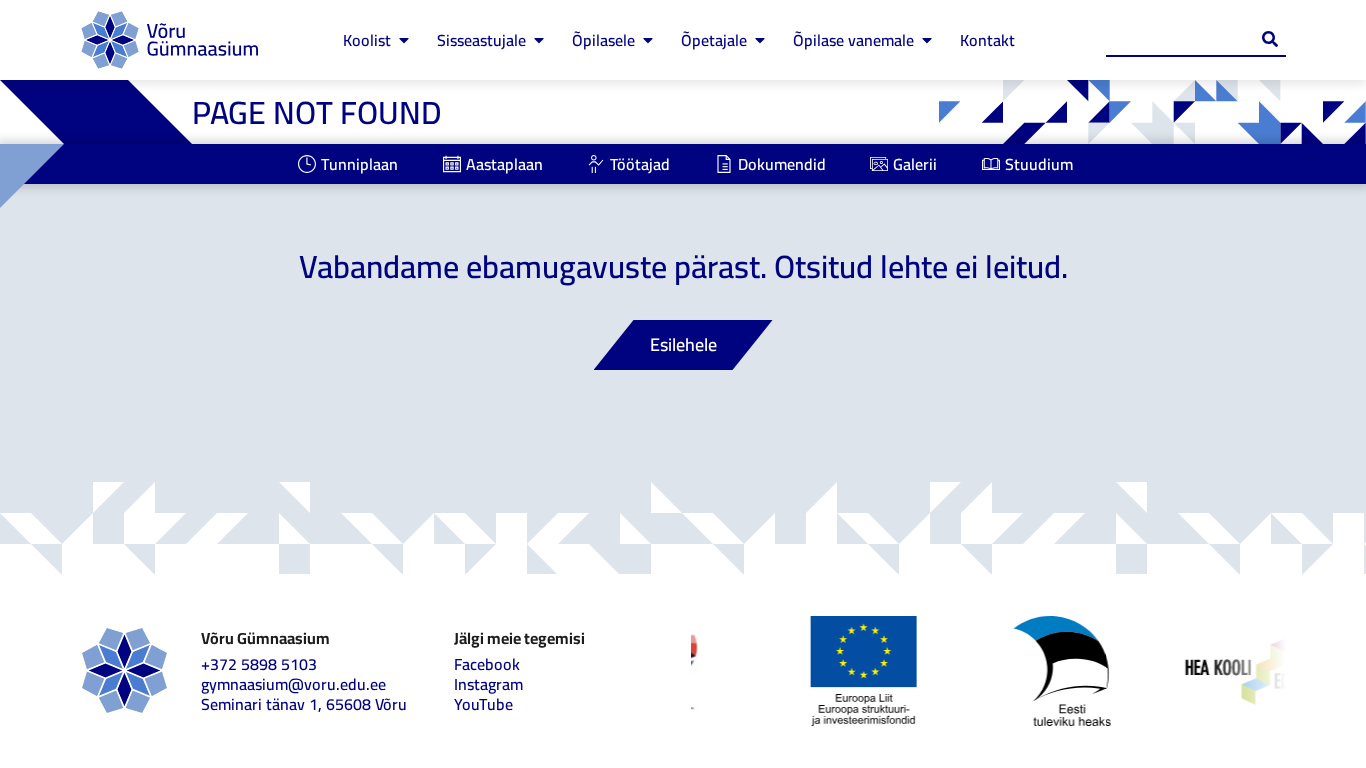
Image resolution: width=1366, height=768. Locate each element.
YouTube (483, 704)
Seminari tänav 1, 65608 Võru (304, 704)
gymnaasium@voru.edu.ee (293, 684)
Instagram (488, 684)
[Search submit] (1270, 39)
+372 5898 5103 (259, 664)
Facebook (487, 664)
